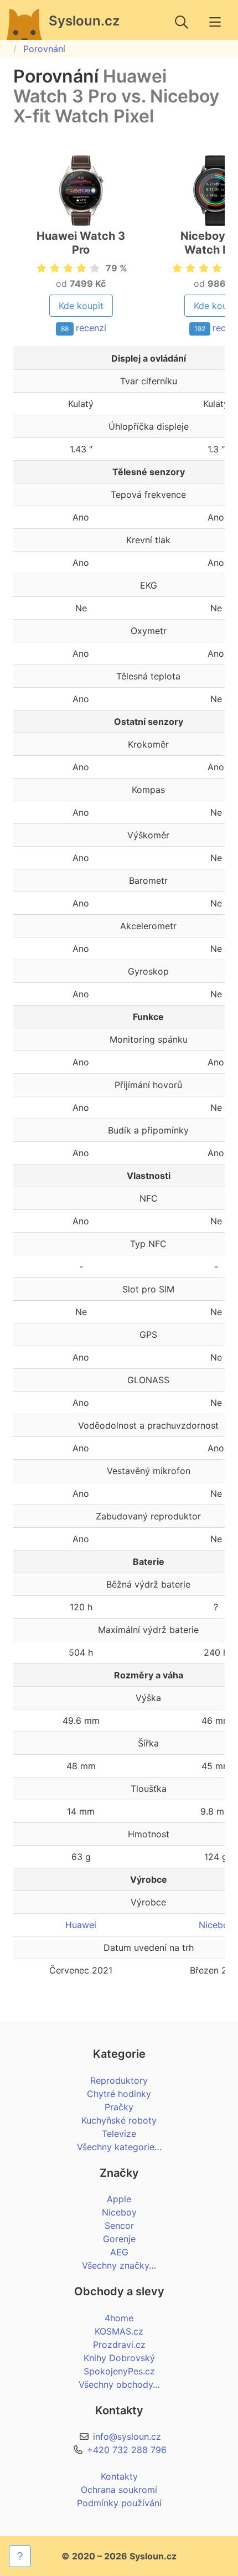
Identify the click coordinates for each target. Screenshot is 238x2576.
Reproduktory (119, 2080)
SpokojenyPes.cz (119, 2371)
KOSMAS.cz (119, 2331)
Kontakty (119, 2476)
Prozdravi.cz (119, 2345)
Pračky (119, 2107)
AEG (119, 2252)
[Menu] (215, 22)
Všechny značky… (119, 2265)
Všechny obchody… (119, 2384)
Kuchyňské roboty (119, 2120)
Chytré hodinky (119, 2094)
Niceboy (216, 1925)
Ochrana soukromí (119, 2490)
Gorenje (119, 2239)
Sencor (119, 2225)
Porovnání (44, 49)
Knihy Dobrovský (119, 2358)
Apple (119, 2199)
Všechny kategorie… (119, 2147)
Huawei (81, 1925)
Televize (119, 2134)
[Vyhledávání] (182, 22)
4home (119, 2318)
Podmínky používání (119, 2503)
